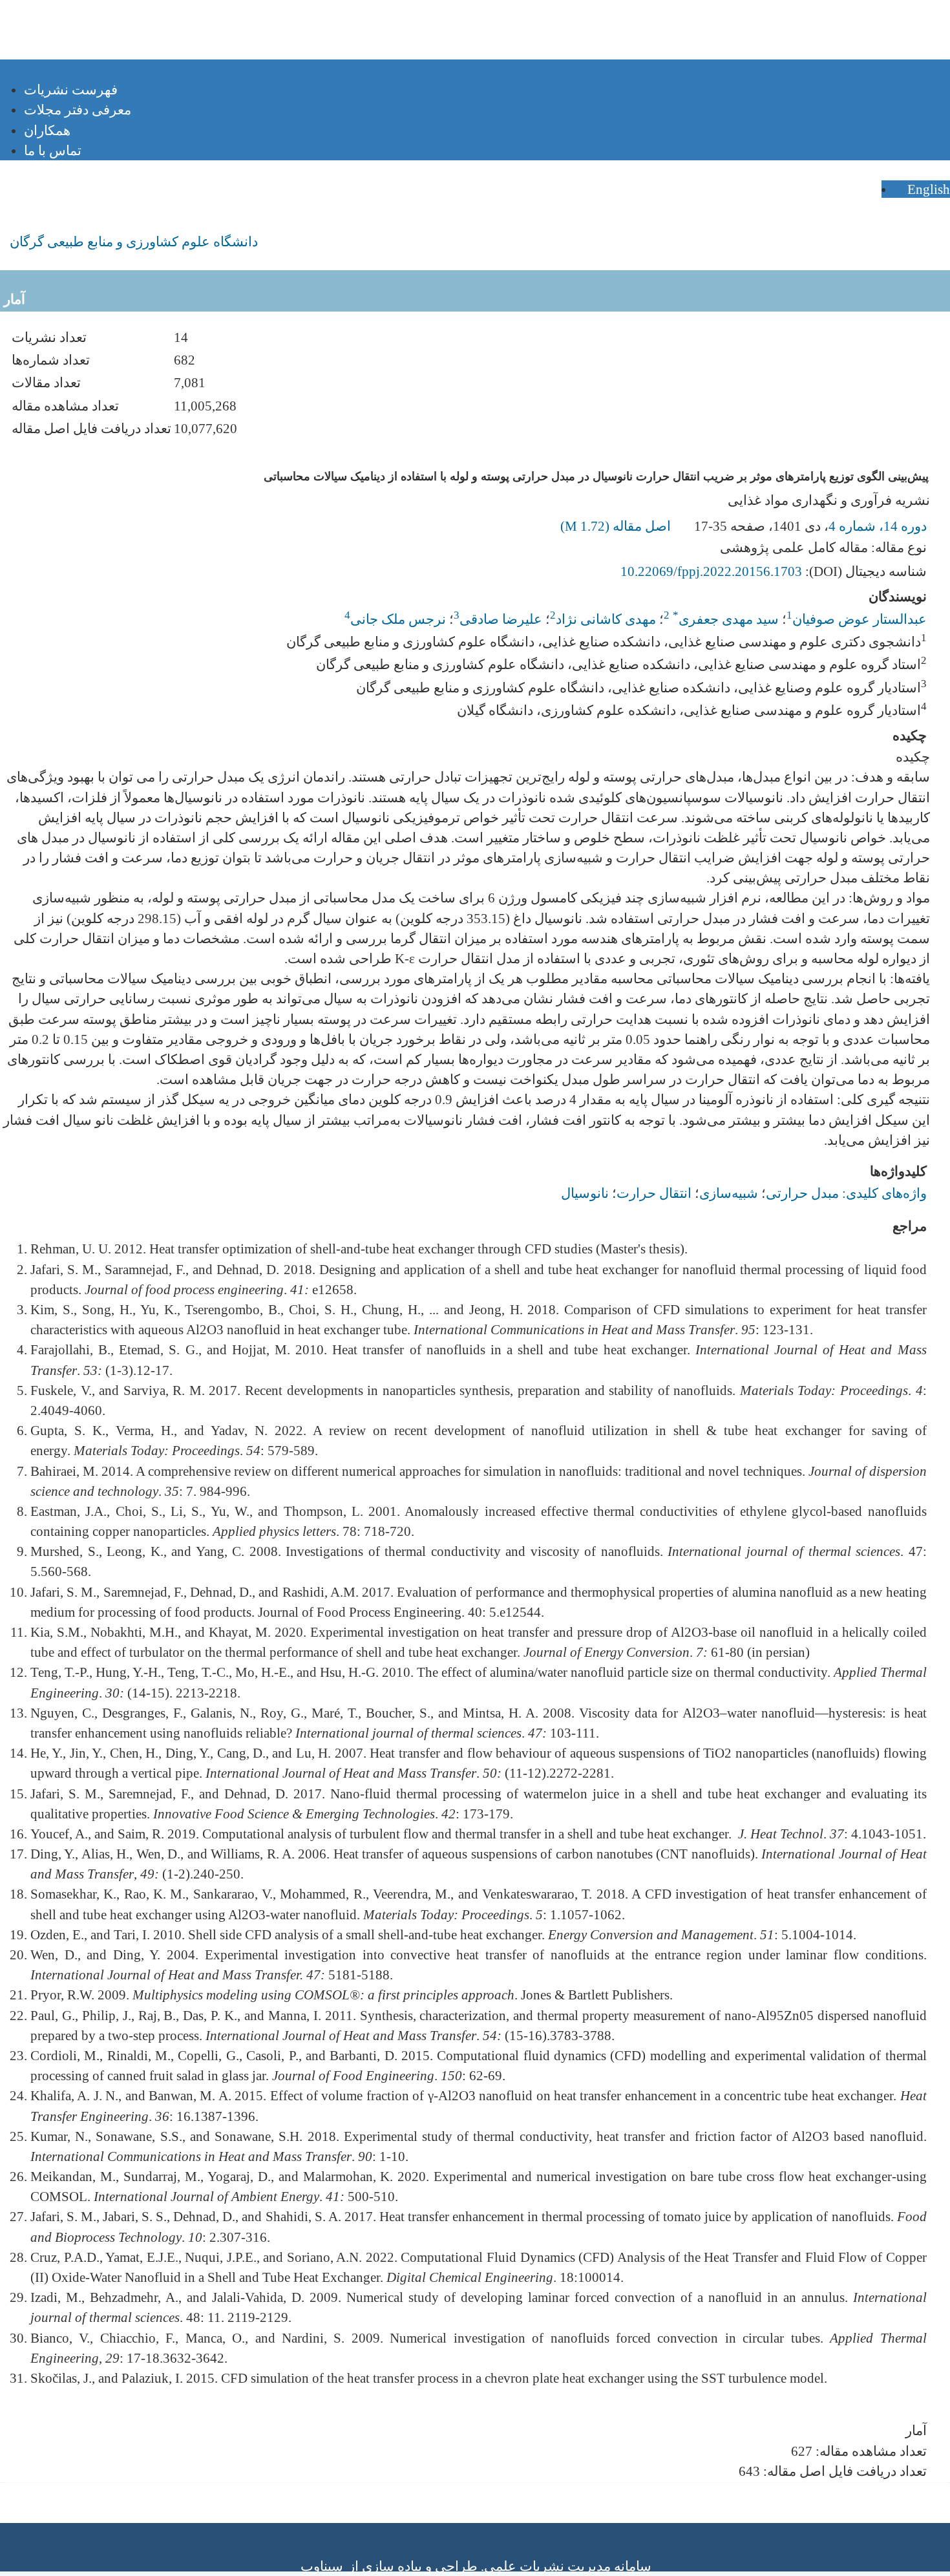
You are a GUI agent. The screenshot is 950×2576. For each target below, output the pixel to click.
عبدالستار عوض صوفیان (860, 619)
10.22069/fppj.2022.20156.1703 (711, 571)
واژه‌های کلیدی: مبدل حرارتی (846, 1193)
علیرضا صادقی (501, 619)
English (927, 189)
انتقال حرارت (654, 1193)
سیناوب (322, 2566)
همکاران (47, 130)
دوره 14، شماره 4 (878, 526)
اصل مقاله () (617, 526)
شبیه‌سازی (729, 1193)
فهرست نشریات (71, 90)
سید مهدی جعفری (726, 619)
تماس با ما (53, 150)
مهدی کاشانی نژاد (606, 619)
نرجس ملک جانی (398, 619)
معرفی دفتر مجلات (78, 110)
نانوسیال (585, 1193)
